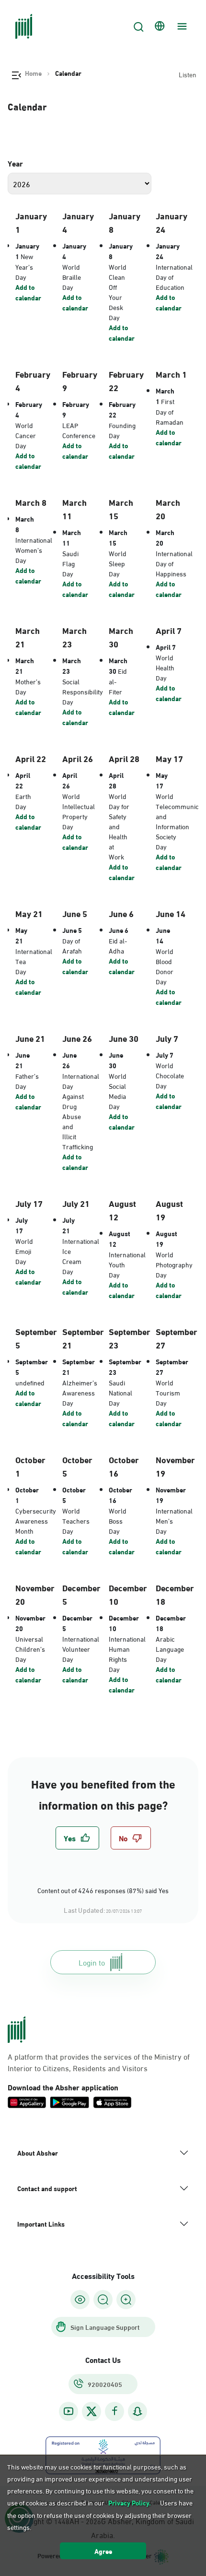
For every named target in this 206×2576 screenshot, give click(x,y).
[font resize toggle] (103, 2300)
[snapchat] (137, 2411)
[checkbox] (77, 1838)
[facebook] (114, 2411)
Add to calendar (28, 292)
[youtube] (69, 2411)
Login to (92, 1962)
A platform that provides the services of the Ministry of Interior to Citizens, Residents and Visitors (99, 2062)
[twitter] (92, 2411)
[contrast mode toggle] (80, 2300)
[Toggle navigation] (181, 26)
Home (33, 73)
